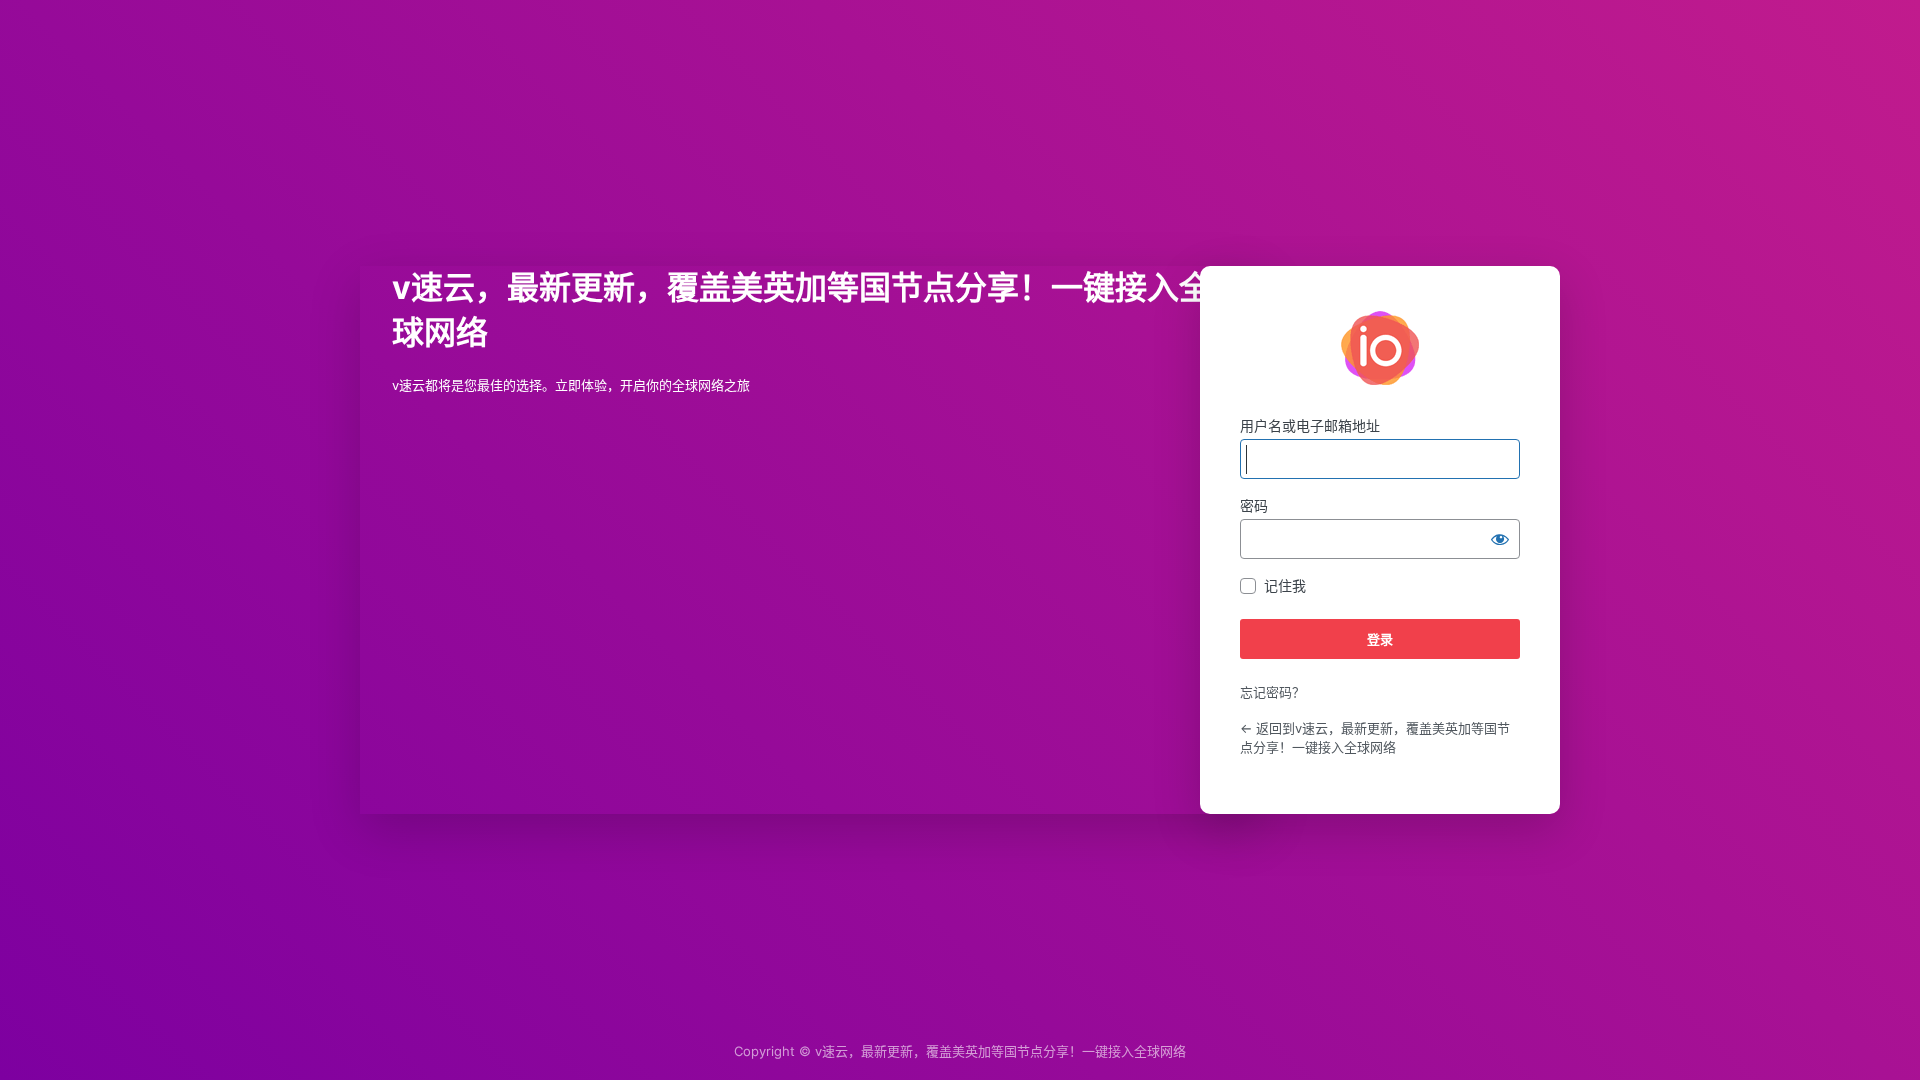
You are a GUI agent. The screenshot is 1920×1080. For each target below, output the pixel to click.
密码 (1254, 505)
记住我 (1285, 585)
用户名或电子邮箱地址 (1310, 425)
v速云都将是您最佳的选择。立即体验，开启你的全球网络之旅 (1380, 348)
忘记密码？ (1272, 692)
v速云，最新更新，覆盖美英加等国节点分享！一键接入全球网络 (1000, 1051)
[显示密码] (1500, 539)
